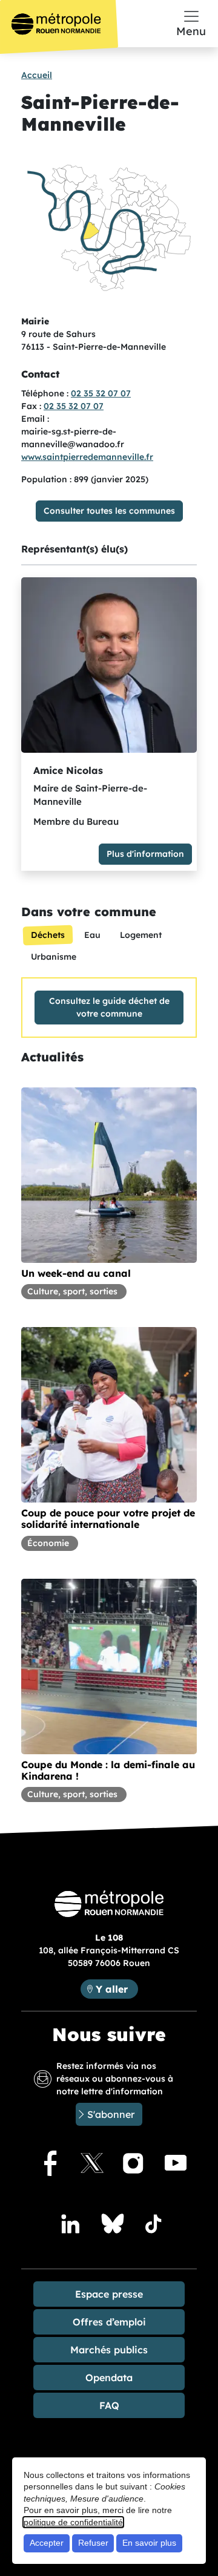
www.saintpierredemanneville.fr (87, 457)
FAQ (109, 2405)
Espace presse (109, 2294)
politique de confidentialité (73, 2522)
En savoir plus (149, 2543)
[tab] (48, 935)
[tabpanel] (109, 1008)
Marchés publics (109, 2350)
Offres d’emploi (109, 2322)
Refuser (93, 2543)
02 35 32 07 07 (101, 393)
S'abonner (111, 2114)
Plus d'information (145, 854)
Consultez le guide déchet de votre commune (109, 1007)
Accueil (37, 75)
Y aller (117, 1989)
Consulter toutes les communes (109, 511)
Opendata (109, 2378)
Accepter (47, 2543)
